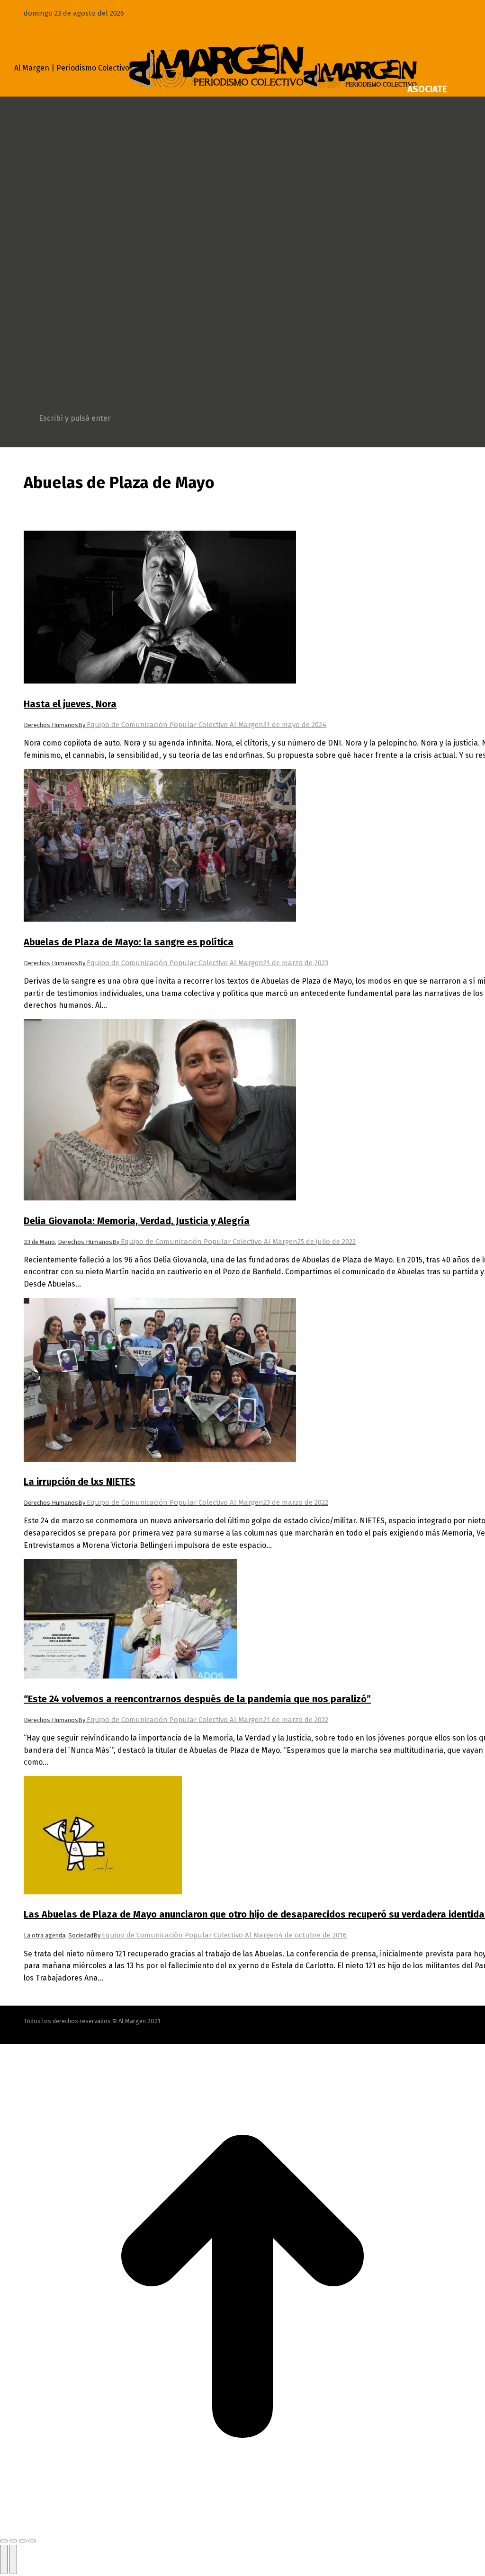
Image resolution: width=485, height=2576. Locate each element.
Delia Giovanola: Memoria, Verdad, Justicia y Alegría (137, 1221)
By (171, 725)
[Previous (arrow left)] (4, 2559)
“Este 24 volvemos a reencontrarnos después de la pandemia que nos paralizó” (197, 1699)
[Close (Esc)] (4, 2541)
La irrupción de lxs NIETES (80, 1482)
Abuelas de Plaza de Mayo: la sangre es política (129, 942)
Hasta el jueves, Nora (70, 704)
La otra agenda (45, 1935)
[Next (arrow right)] (13, 2559)
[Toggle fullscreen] (23, 2541)
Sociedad (81, 1935)
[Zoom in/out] (32, 2541)
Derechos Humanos (51, 725)
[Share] (13, 2541)
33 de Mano (39, 1242)
